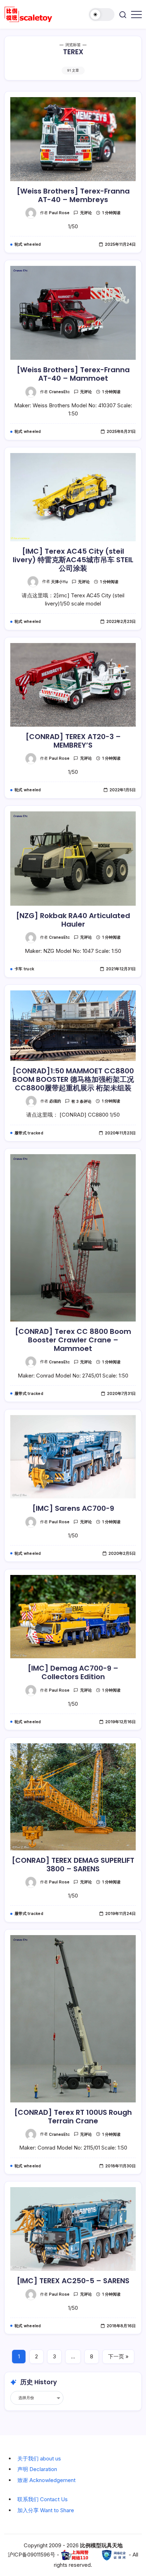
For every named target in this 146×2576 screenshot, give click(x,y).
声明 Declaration (37, 2469)
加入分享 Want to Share (46, 2510)
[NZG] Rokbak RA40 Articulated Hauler (73, 920)
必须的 (55, 1101)
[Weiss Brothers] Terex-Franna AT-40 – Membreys (73, 195)
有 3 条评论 (81, 1101)
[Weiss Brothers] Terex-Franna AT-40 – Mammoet (73, 374)
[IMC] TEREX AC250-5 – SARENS (73, 2281)
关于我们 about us (39, 2458)
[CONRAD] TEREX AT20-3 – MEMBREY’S (73, 741)
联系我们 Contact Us (43, 2499)
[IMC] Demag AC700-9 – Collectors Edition (73, 1672)
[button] (102, 15)
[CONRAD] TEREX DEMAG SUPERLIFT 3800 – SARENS (73, 1865)
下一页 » (118, 2356)
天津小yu (59, 582)
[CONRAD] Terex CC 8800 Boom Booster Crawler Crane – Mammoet (73, 1340)
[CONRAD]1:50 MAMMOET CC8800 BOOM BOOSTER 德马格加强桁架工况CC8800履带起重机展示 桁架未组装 (73, 1079)
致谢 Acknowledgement (46, 2480)
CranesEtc (59, 392)
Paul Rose (59, 213)
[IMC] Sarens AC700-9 (73, 1508)
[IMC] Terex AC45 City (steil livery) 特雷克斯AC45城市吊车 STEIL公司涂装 (73, 560)
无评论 (86, 213)
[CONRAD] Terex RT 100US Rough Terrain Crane (73, 2117)
